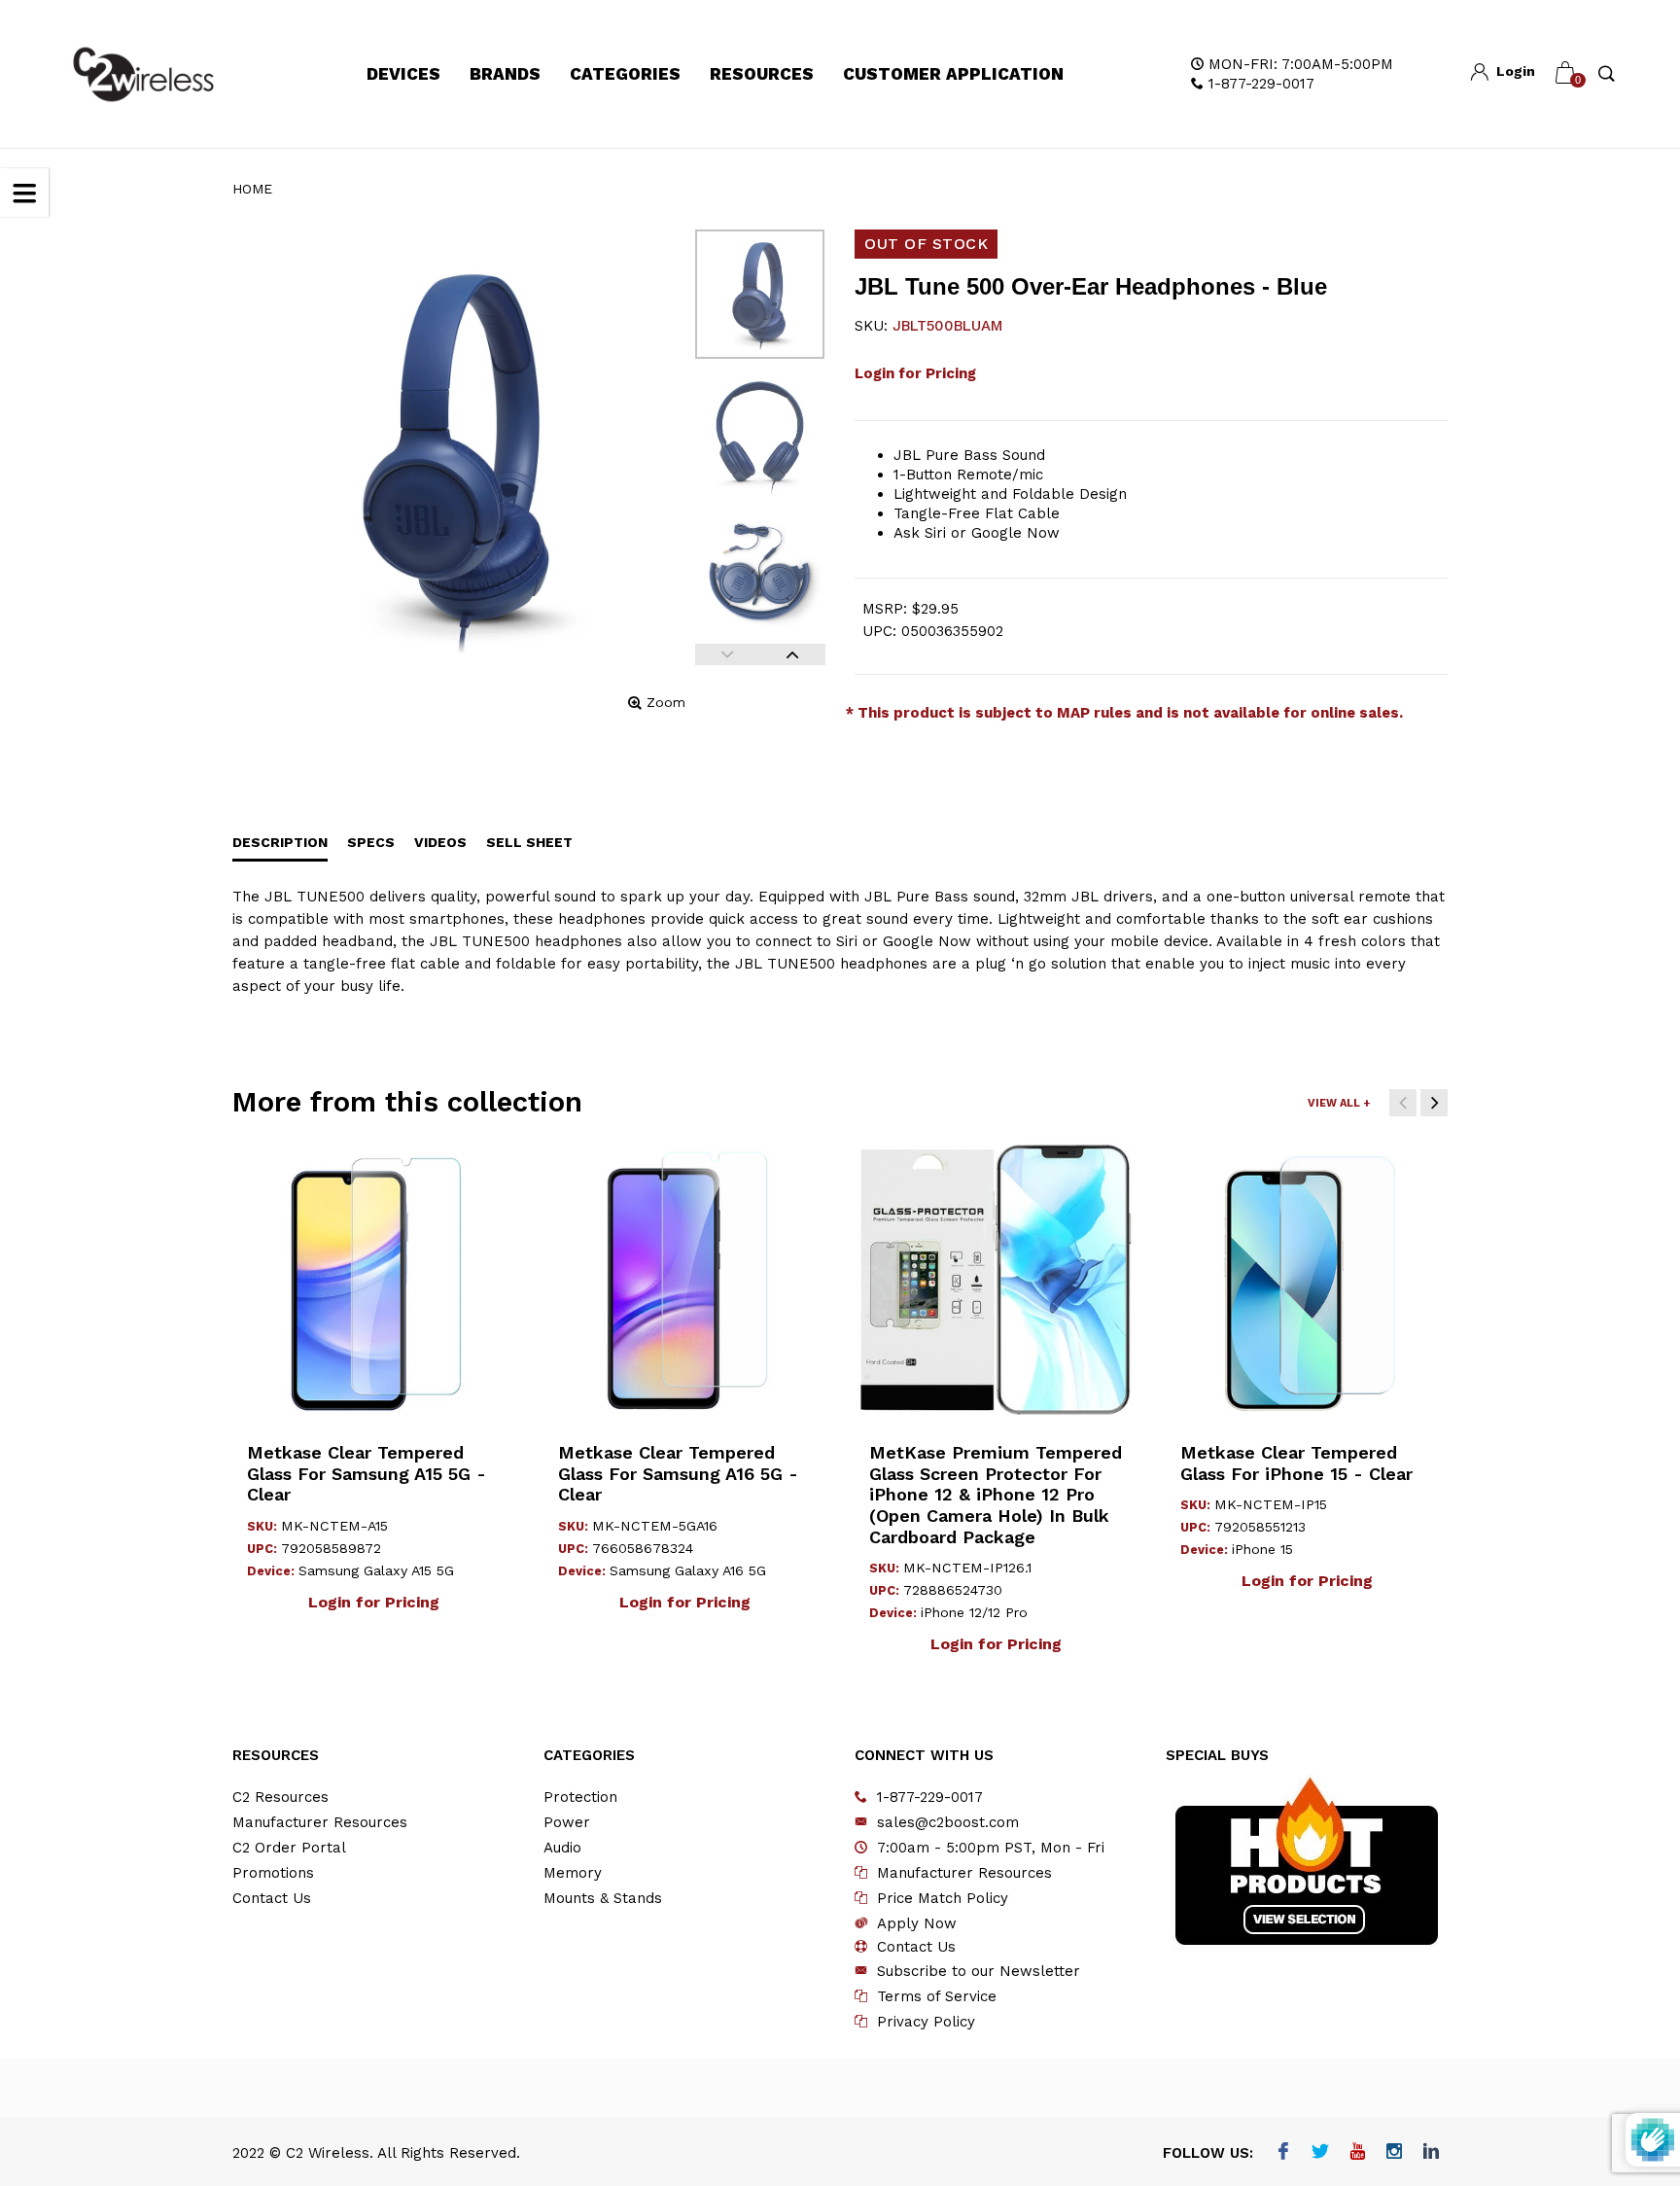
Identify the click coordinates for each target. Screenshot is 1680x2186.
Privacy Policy (926, 2022)
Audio (562, 1848)
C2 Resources (280, 1797)
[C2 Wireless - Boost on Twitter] (1321, 2153)
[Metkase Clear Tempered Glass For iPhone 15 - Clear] (1307, 1280)
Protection (580, 1797)
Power (567, 1822)
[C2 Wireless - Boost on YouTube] (1358, 2153)
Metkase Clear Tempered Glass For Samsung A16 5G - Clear (678, 1473)
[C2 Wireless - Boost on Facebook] (1284, 2153)
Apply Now (917, 1923)
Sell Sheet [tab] (529, 842)
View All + (1339, 1103)
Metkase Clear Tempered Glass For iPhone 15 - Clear (1296, 1463)
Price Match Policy (943, 1898)
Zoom (666, 702)
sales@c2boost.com (948, 1822)
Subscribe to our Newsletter (979, 1971)
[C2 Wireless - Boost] (143, 74)
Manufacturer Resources (320, 1822)
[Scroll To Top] (1627, 2053)
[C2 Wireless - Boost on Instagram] (1395, 2153)
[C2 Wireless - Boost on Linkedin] (1432, 2153)
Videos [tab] (440, 842)
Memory (573, 1873)
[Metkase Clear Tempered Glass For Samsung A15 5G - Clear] (373, 1280)
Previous (728, 654)
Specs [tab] (371, 842)
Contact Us (272, 1898)
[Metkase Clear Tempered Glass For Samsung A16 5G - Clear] (684, 1280)
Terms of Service (937, 1996)
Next (793, 654)
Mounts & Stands (603, 1898)
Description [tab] (280, 842)
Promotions (273, 1873)
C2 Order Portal (289, 1848)
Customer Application (953, 74)
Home (252, 189)
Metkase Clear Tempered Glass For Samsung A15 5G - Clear (367, 1473)
